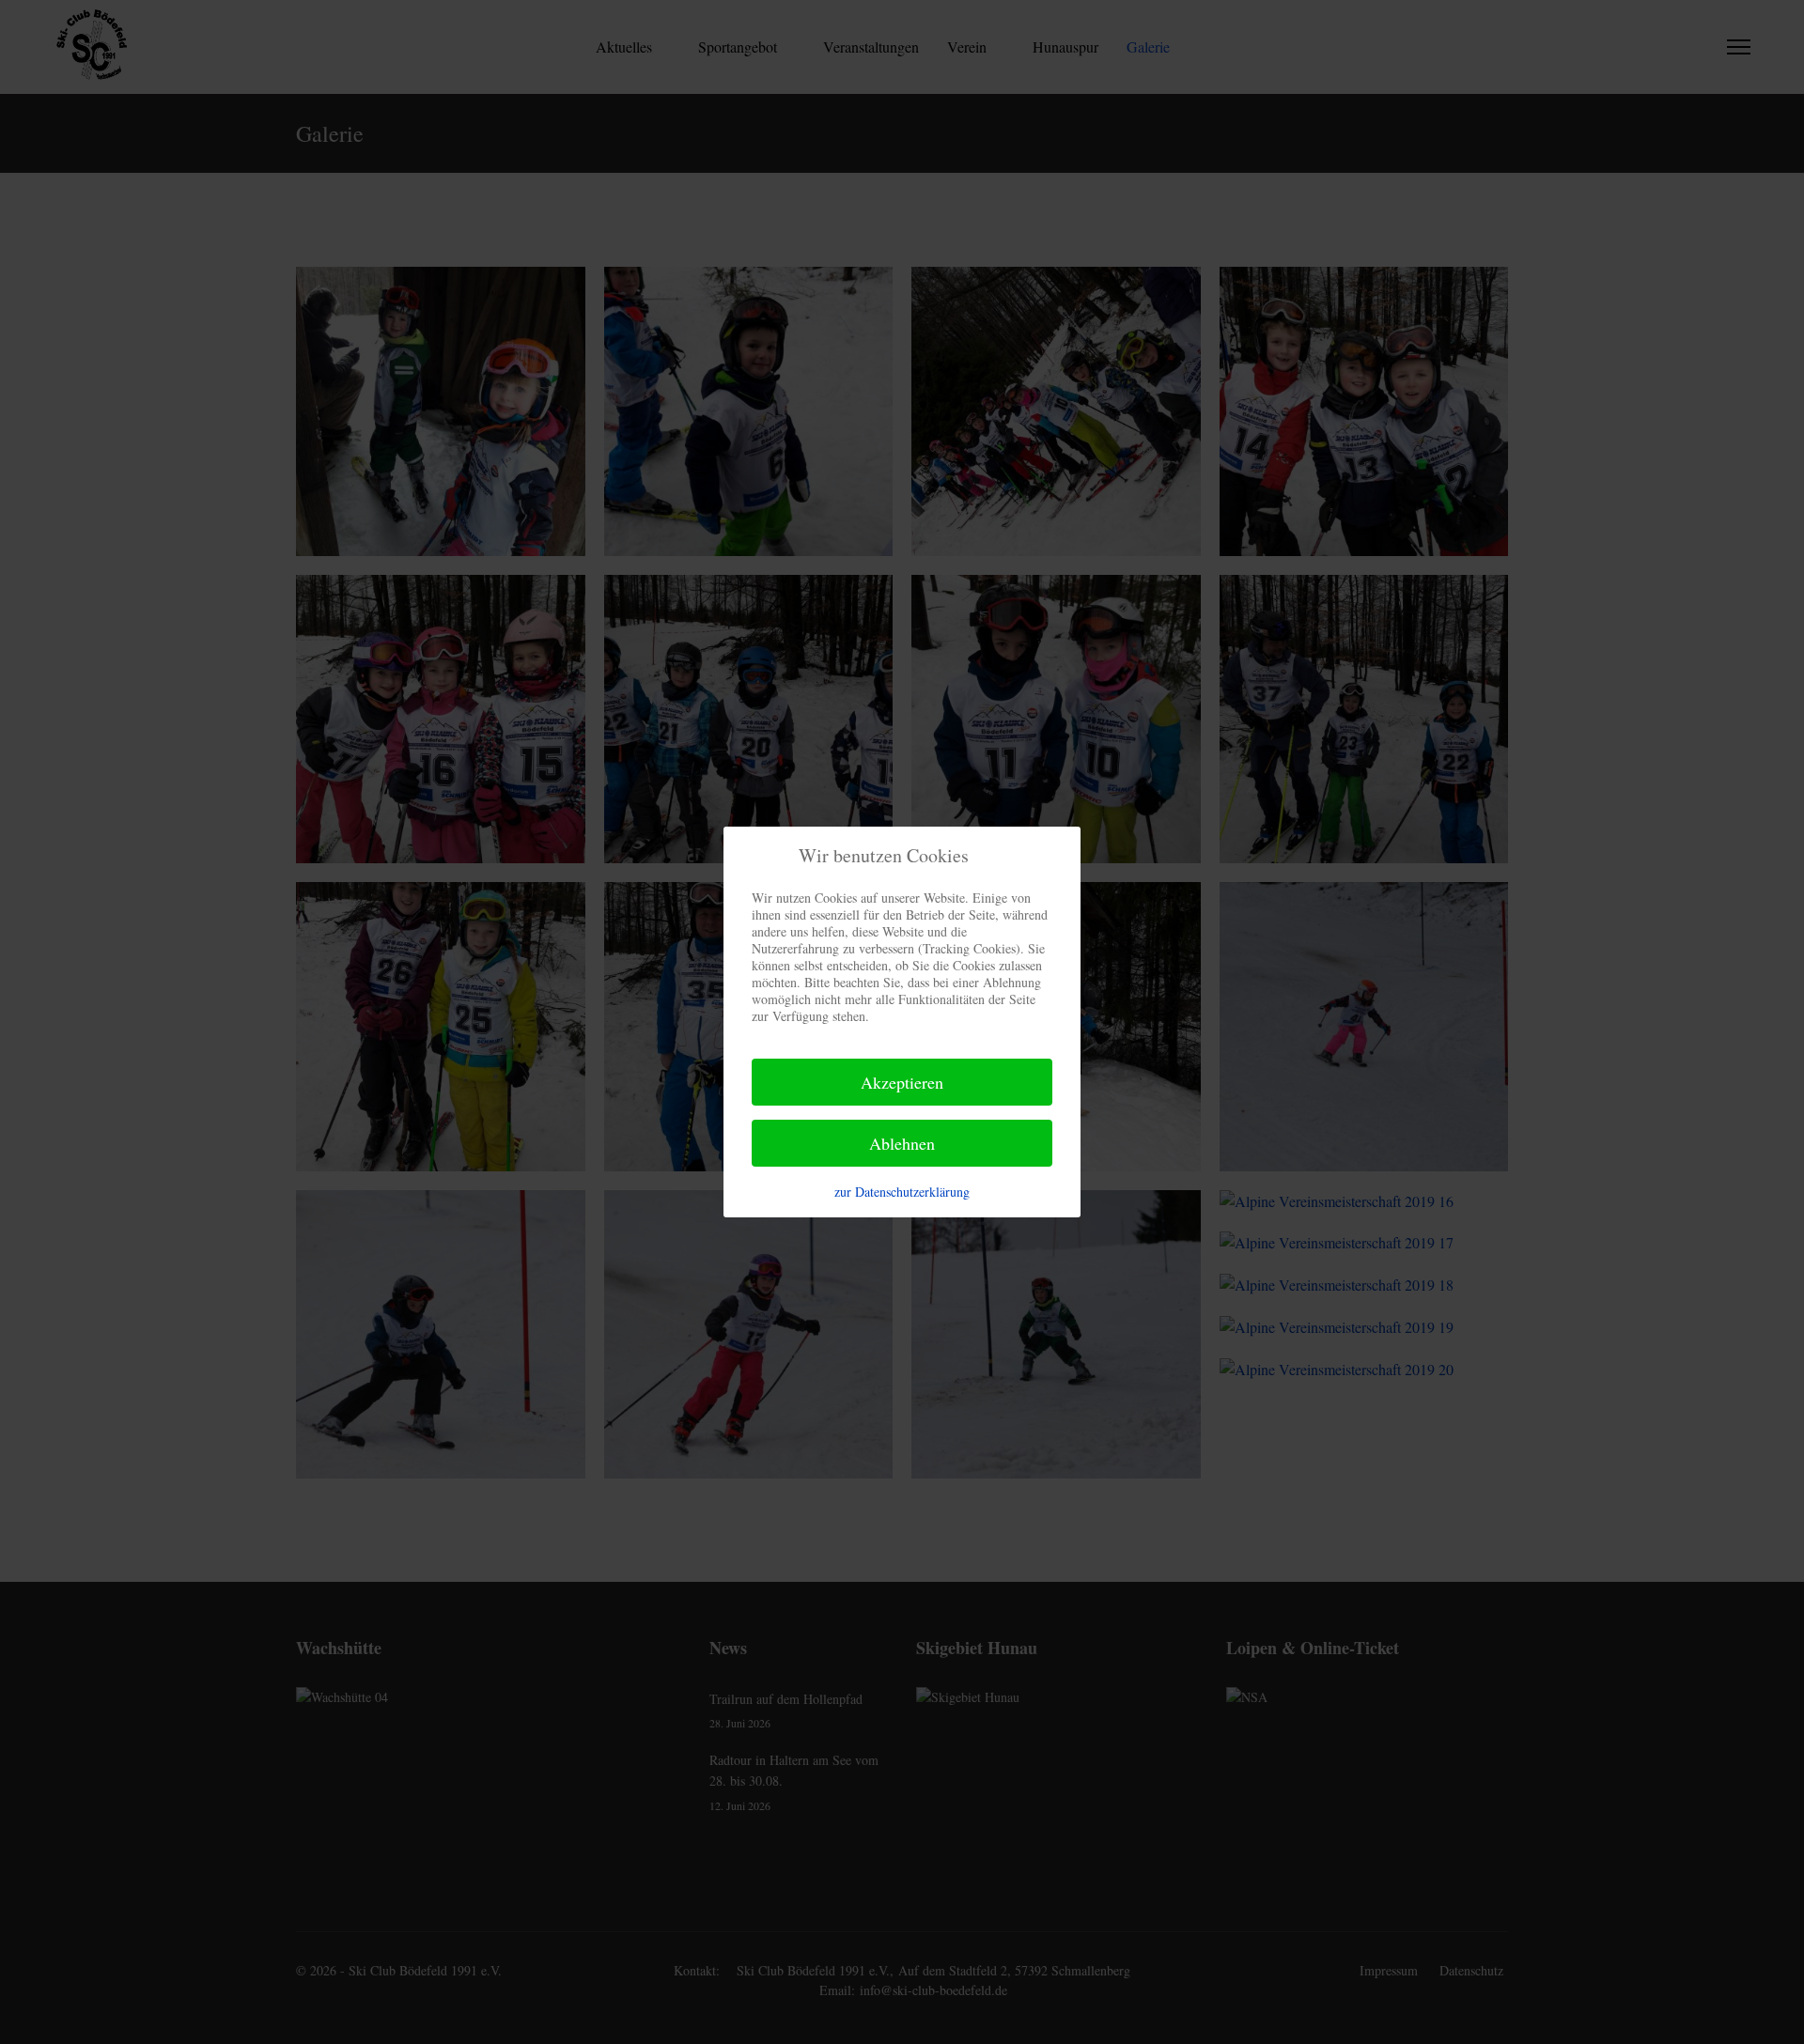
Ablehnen (902, 1143)
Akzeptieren (902, 1082)
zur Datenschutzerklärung (902, 1192)
